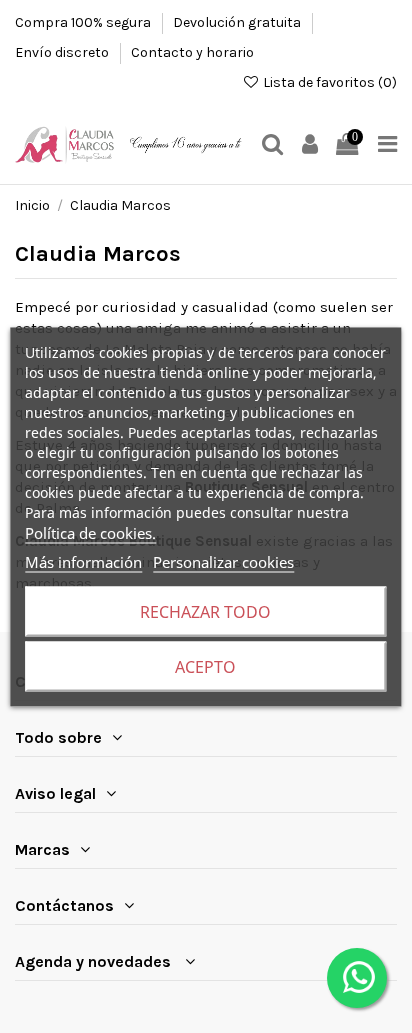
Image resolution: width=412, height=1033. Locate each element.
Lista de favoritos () (328, 82)
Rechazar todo (205, 611)
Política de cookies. (90, 532)
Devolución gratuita (238, 22)
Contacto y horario (192, 52)
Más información (83, 561)
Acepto (205, 666)
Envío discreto (63, 52)
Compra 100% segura (84, 22)
